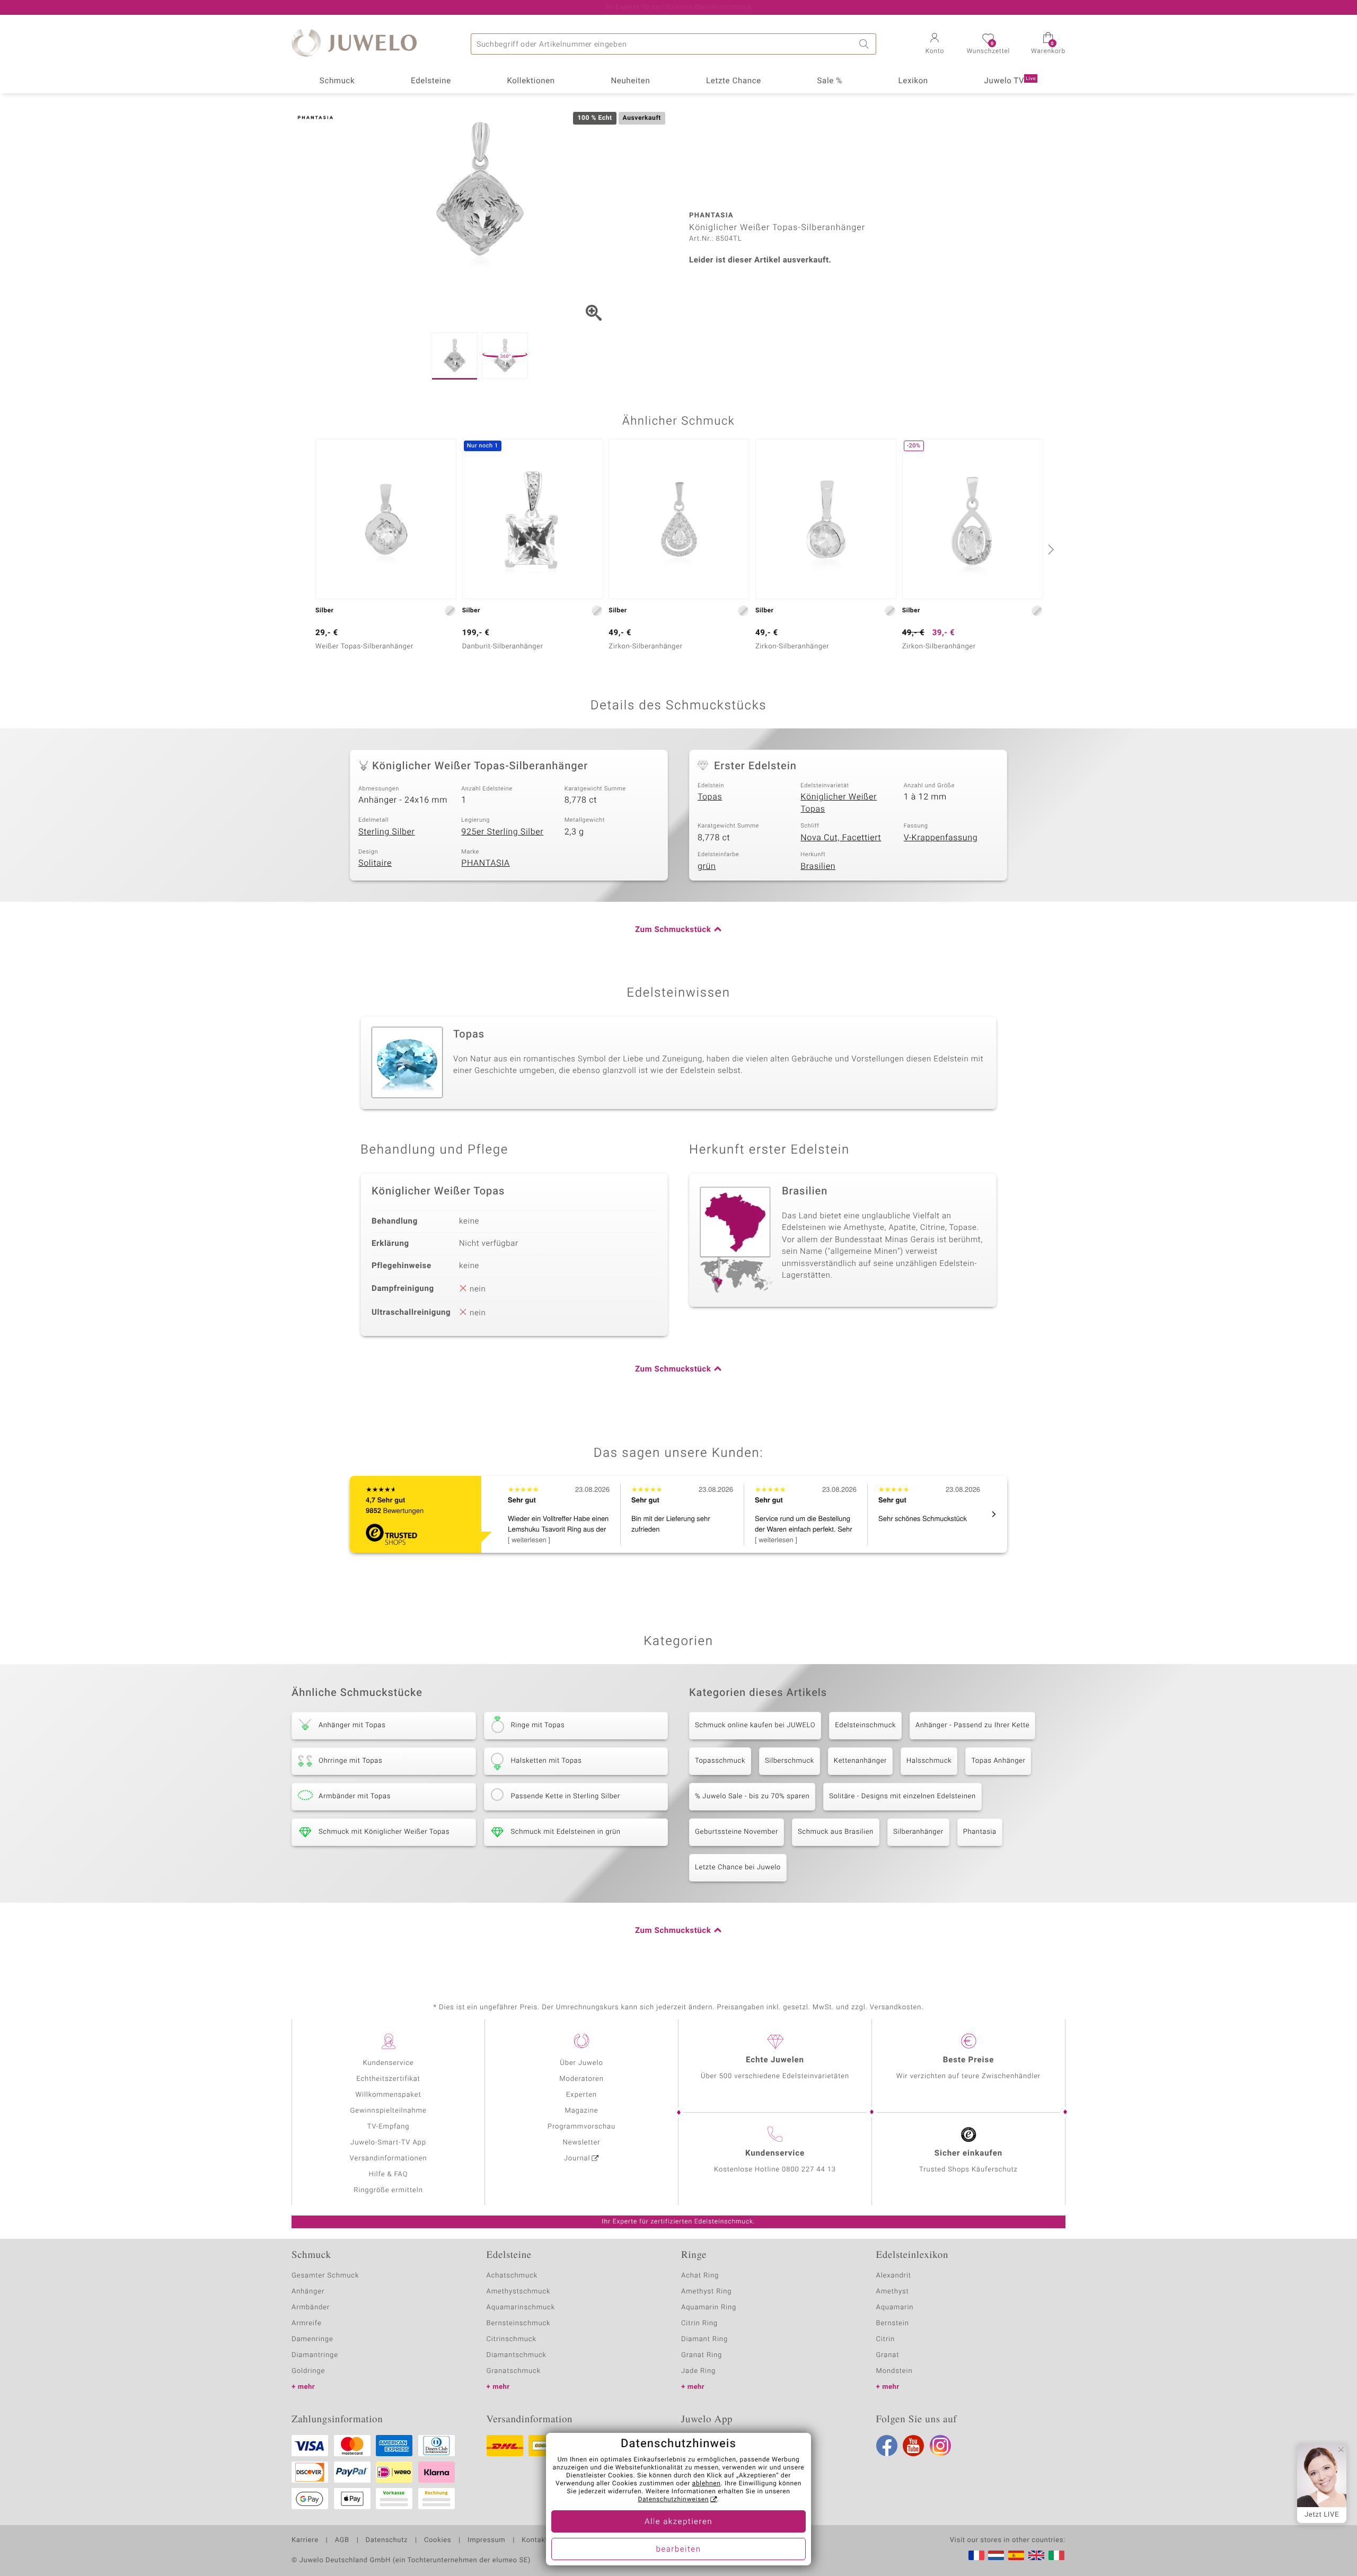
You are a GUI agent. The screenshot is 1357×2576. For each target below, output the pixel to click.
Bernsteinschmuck (519, 2323)
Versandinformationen (389, 2159)
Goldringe (308, 2371)
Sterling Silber (387, 832)
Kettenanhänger (860, 1761)
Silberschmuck (790, 1761)
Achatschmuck (512, 2276)
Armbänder (311, 2307)
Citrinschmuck (512, 2339)
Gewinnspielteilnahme (388, 2111)
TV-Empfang (389, 2127)
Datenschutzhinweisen (673, 2500)
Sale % (830, 81)
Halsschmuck (929, 1761)
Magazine (581, 2111)
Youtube (913, 2446)
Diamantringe (315, 2355)
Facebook (887, 2446)
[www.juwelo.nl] (996, 2555)
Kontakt (535, 2540)
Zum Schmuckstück (673, 930)
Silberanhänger (918, 1832)
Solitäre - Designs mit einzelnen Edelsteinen (902, 1796)
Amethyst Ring (706, 2292)
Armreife (307, 2323)
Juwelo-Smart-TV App (388, 2143)
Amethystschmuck (519, 2292)
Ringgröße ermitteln (388, 2190)
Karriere (305, 2540)
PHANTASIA (486, 863)
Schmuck (337, 81)
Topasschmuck (720, 1761)
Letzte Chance (734, 81)
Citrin (886, 2339)
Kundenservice (388, 2063)
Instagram (940, 2446)
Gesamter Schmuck (325, 2276)
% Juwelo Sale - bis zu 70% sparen (752, 1796)
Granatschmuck (514, 2371)
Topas (710, 797)
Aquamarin (895, 2307)
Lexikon (913, 81)
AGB (342, 2540)
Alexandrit (894, 2276)
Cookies (438, 2540)
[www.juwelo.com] (1036, 2555)
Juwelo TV (1010, 81)
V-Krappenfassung (941, 838)
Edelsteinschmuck (865, 1725)
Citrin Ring (699, 2323)
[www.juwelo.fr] (976, 2555)
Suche (866, 44)
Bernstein (893, 2323)
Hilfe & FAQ (389, 2174)
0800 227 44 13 (809, 2170)
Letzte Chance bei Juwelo (738, 1867)
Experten (581, 2095)
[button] (935, 45)
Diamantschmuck (517, 2355)
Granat (888, 2355)
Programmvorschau (581, 2127)
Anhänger (308, 2292)
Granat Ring (702, 2355)
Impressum (486, 2540)
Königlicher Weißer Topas (839, 803)
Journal (577, 2159)
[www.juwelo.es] (1016, 2555)
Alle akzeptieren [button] (678, 2522)
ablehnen (707, 2484)
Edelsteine (431, 81)
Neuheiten (630, 81)
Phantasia (980, 1832)
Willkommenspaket (388, 2095)
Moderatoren (581, 2079)
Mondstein (895, 2371)
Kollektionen (531, 81)
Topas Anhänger (998, 1761)
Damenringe (312, 2339)
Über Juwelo (581, 2063)
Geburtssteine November (737, 1832)
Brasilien (818, 866)
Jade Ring (698, 2371)
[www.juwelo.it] (1056, 2555)
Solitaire (375, 863)
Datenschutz (387, 2540)
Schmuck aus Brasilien (836, 1832)
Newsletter (582, 2143)
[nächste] (1050, 549)
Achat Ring (700, 2276)
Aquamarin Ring (709, 2307)
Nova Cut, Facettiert (841, 838)
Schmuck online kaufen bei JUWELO (755, 1725)
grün (707, 866)
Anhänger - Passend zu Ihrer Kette (972, 1725)
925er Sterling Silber (502, 832)
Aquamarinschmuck (521, 2307)
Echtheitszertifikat (388, 2079)
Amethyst (893, 2292)
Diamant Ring (704, 2339)
